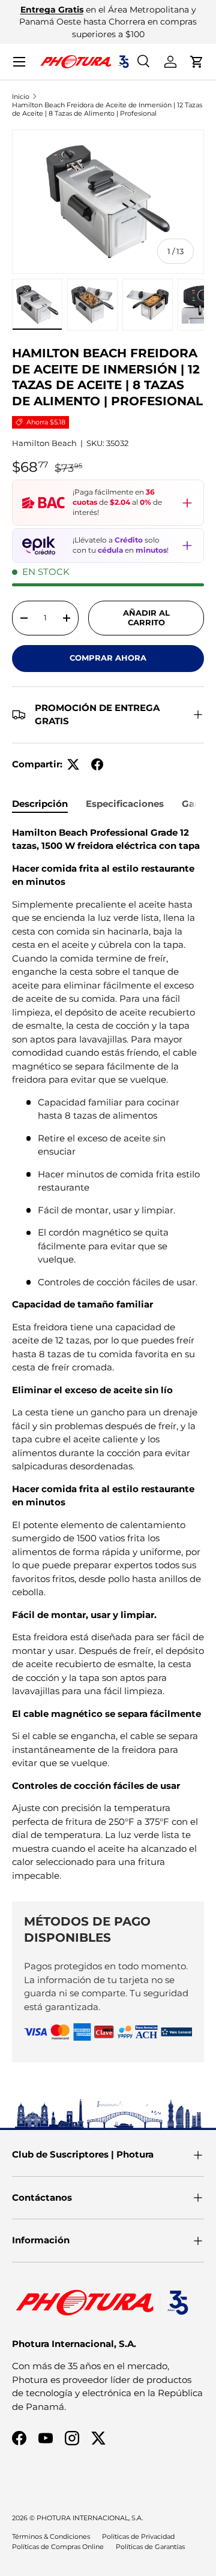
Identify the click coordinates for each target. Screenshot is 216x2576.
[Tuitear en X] (73, 764)
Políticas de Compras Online (58, 2547)
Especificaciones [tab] (125, 804)
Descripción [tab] (40, 804)
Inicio (21, 97)
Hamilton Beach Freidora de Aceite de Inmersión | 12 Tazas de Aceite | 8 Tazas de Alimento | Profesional (107, 109)
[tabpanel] (108, 1355)
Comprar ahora (108, 658)
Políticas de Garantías (150, 2547)
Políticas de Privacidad (138, 2536)
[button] (197, 62)
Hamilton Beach (44, 443)
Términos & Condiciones (51, 2536)
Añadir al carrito (146, 617)
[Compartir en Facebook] (97, 764)
